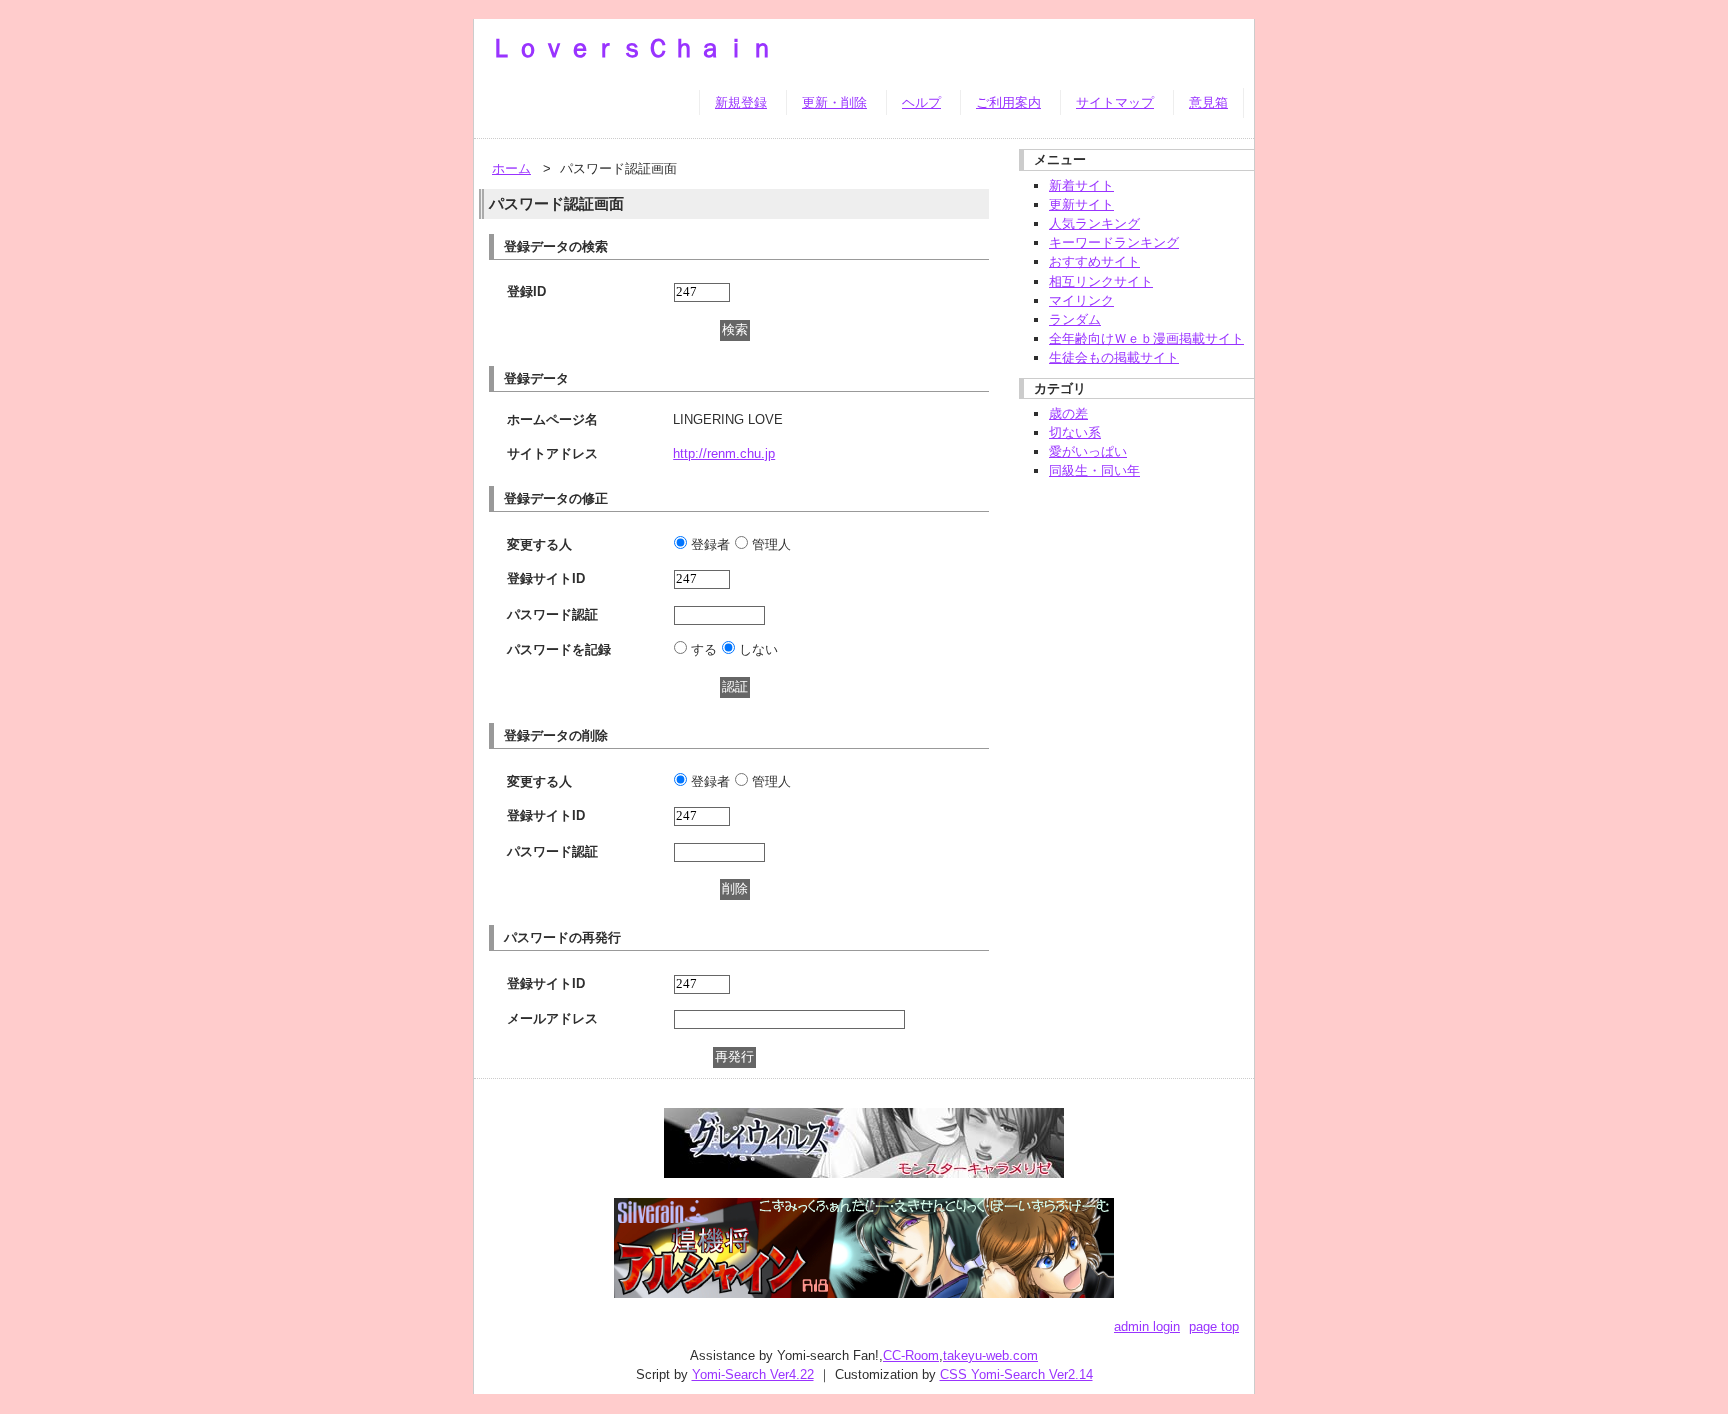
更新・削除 (834, 102)
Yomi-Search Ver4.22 (753, 1374)
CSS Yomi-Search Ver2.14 (1016, 1374)
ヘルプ (921, 102)
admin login (1147, 1326)
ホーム (511, 168)
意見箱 (1208, 102)
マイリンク (1081, 300)
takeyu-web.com (990, 1355)
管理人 (771, 544)
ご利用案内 (1008, 102)
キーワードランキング (1114, 242)
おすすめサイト (1094, 261)
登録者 (710, 544)
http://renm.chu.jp (724, 453)
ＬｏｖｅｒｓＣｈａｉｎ (632, 48)
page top (1214, 1326)
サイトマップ (1115, 102)
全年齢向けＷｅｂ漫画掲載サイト (1146, 338)
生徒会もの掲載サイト (1114, 357)
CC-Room (911, 1355)
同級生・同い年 (1094, 470)
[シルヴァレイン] (864, 1287)
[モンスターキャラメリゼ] (864, 1168)
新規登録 (741, 102)
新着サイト (1081, 185)
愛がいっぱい (1088, 451)
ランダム (1075, 319)
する (704, 649)
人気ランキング (1094, 223)
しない (758, 649)
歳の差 (1068, 413)
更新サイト (1081, 204)
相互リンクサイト (1101, 281)
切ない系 (1075, 432)
